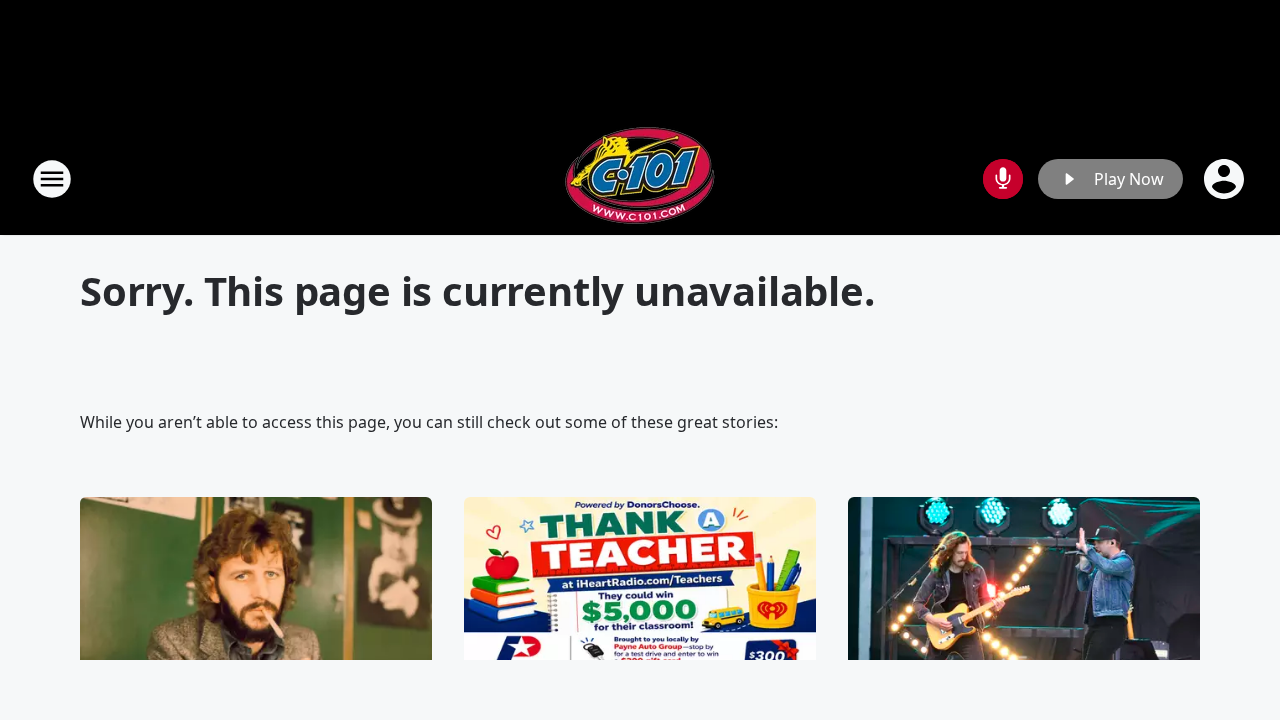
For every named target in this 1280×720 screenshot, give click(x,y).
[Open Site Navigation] (52, 179)
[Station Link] (640, 178)
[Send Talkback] (1003, 179)
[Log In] (1226, 179)
